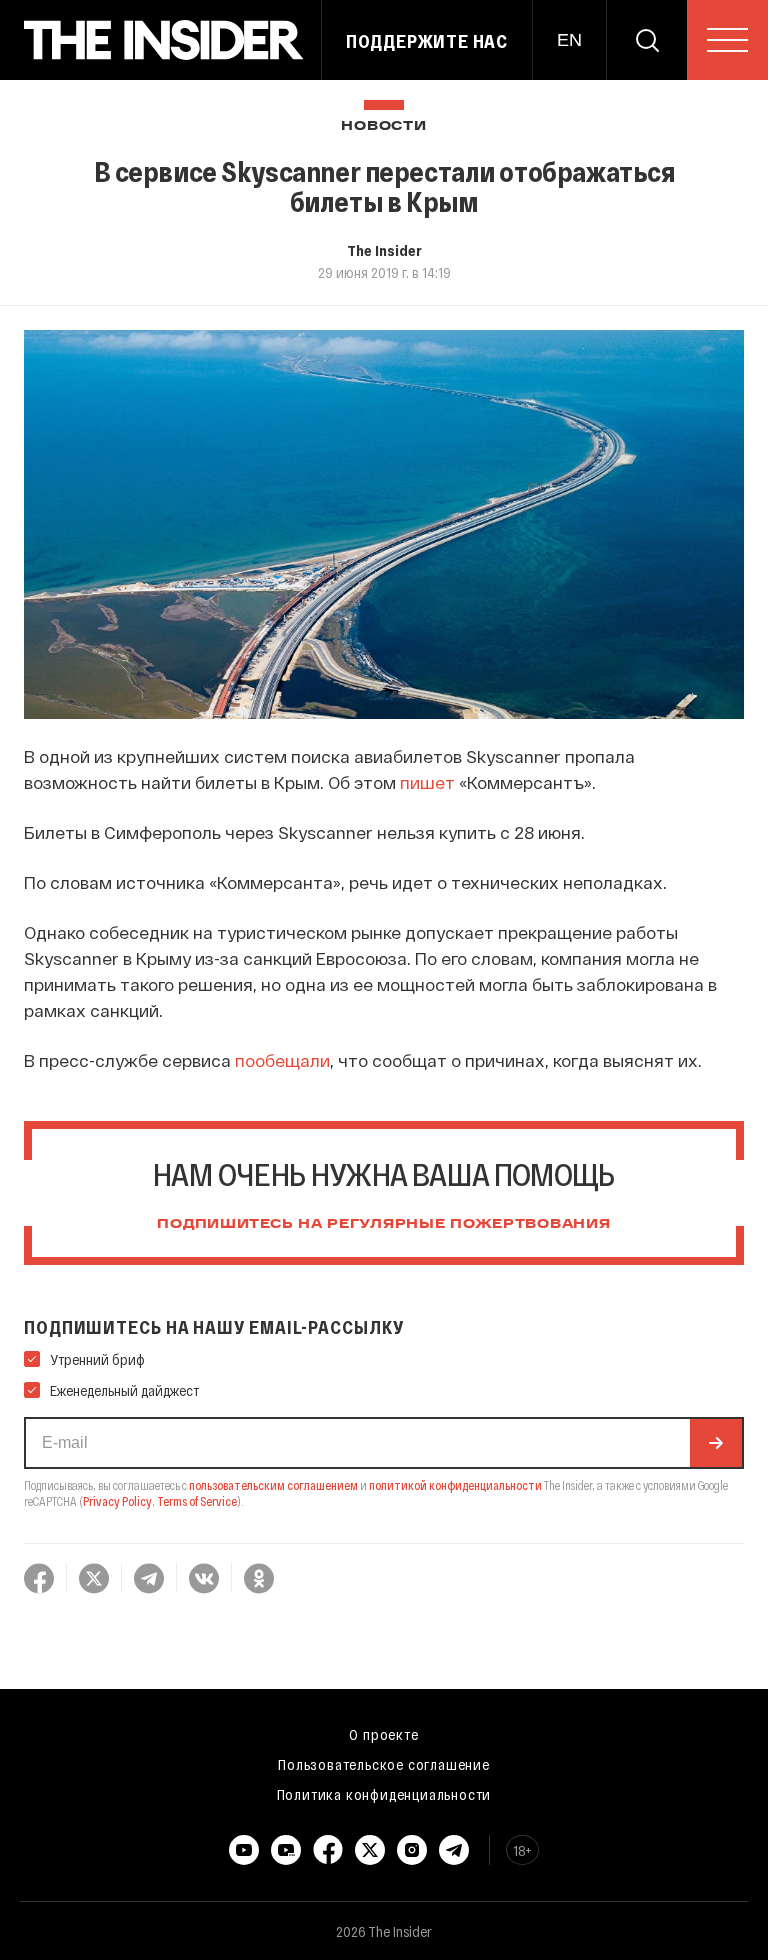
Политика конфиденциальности (384, 1794)
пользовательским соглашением (273, 1485)
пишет (427, 782)
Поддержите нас (427, 41)
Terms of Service (197, 1501)
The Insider (384, 250)
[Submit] (716, 1443)
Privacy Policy (117, 1501)
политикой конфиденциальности (455, 1485)
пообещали (282, 1060)
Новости (383, 126)
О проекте (383, 1734)
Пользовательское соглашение (384, 1764)
